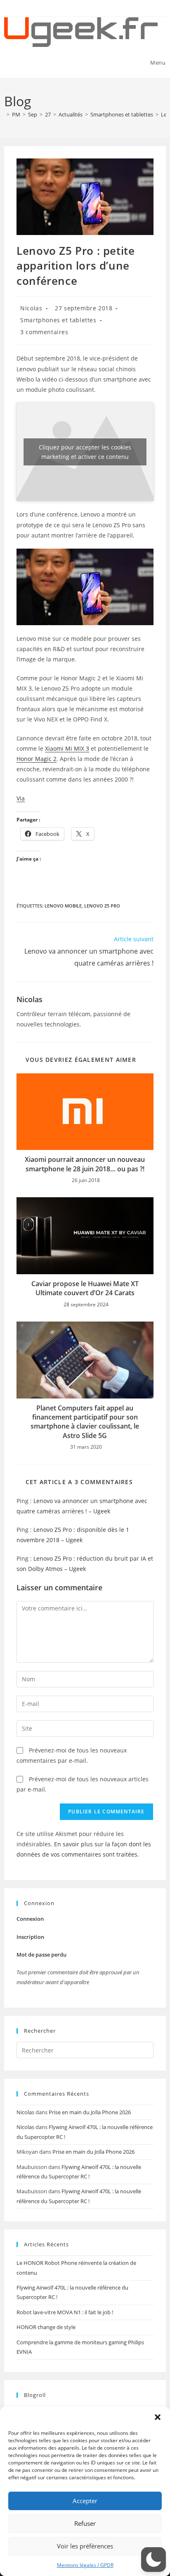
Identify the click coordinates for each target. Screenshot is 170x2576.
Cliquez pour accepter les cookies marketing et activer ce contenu (85, 452)
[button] (158, 2417)
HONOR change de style (46, 2327)
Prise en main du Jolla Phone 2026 (90, 2112)
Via (21, 798)
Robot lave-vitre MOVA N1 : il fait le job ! (65, 2312)
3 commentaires (44, 332)
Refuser (85, 2523)
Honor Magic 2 (37, 759)
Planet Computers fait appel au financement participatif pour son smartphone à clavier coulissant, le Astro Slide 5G (85, 1422)
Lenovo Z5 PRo (102, 906)
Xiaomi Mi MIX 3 (67, 748)
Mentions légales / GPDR (85, 2565)
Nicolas (31, 308)
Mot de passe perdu (41, 1955)
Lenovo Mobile (63, 906)
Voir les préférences (85, 2546)
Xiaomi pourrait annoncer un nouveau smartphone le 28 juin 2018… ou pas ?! (85, 1164)
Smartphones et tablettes (58, 320)
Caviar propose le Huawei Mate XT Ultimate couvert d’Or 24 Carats (85, 1288)
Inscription (30, 1937)
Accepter (85, 2501)
